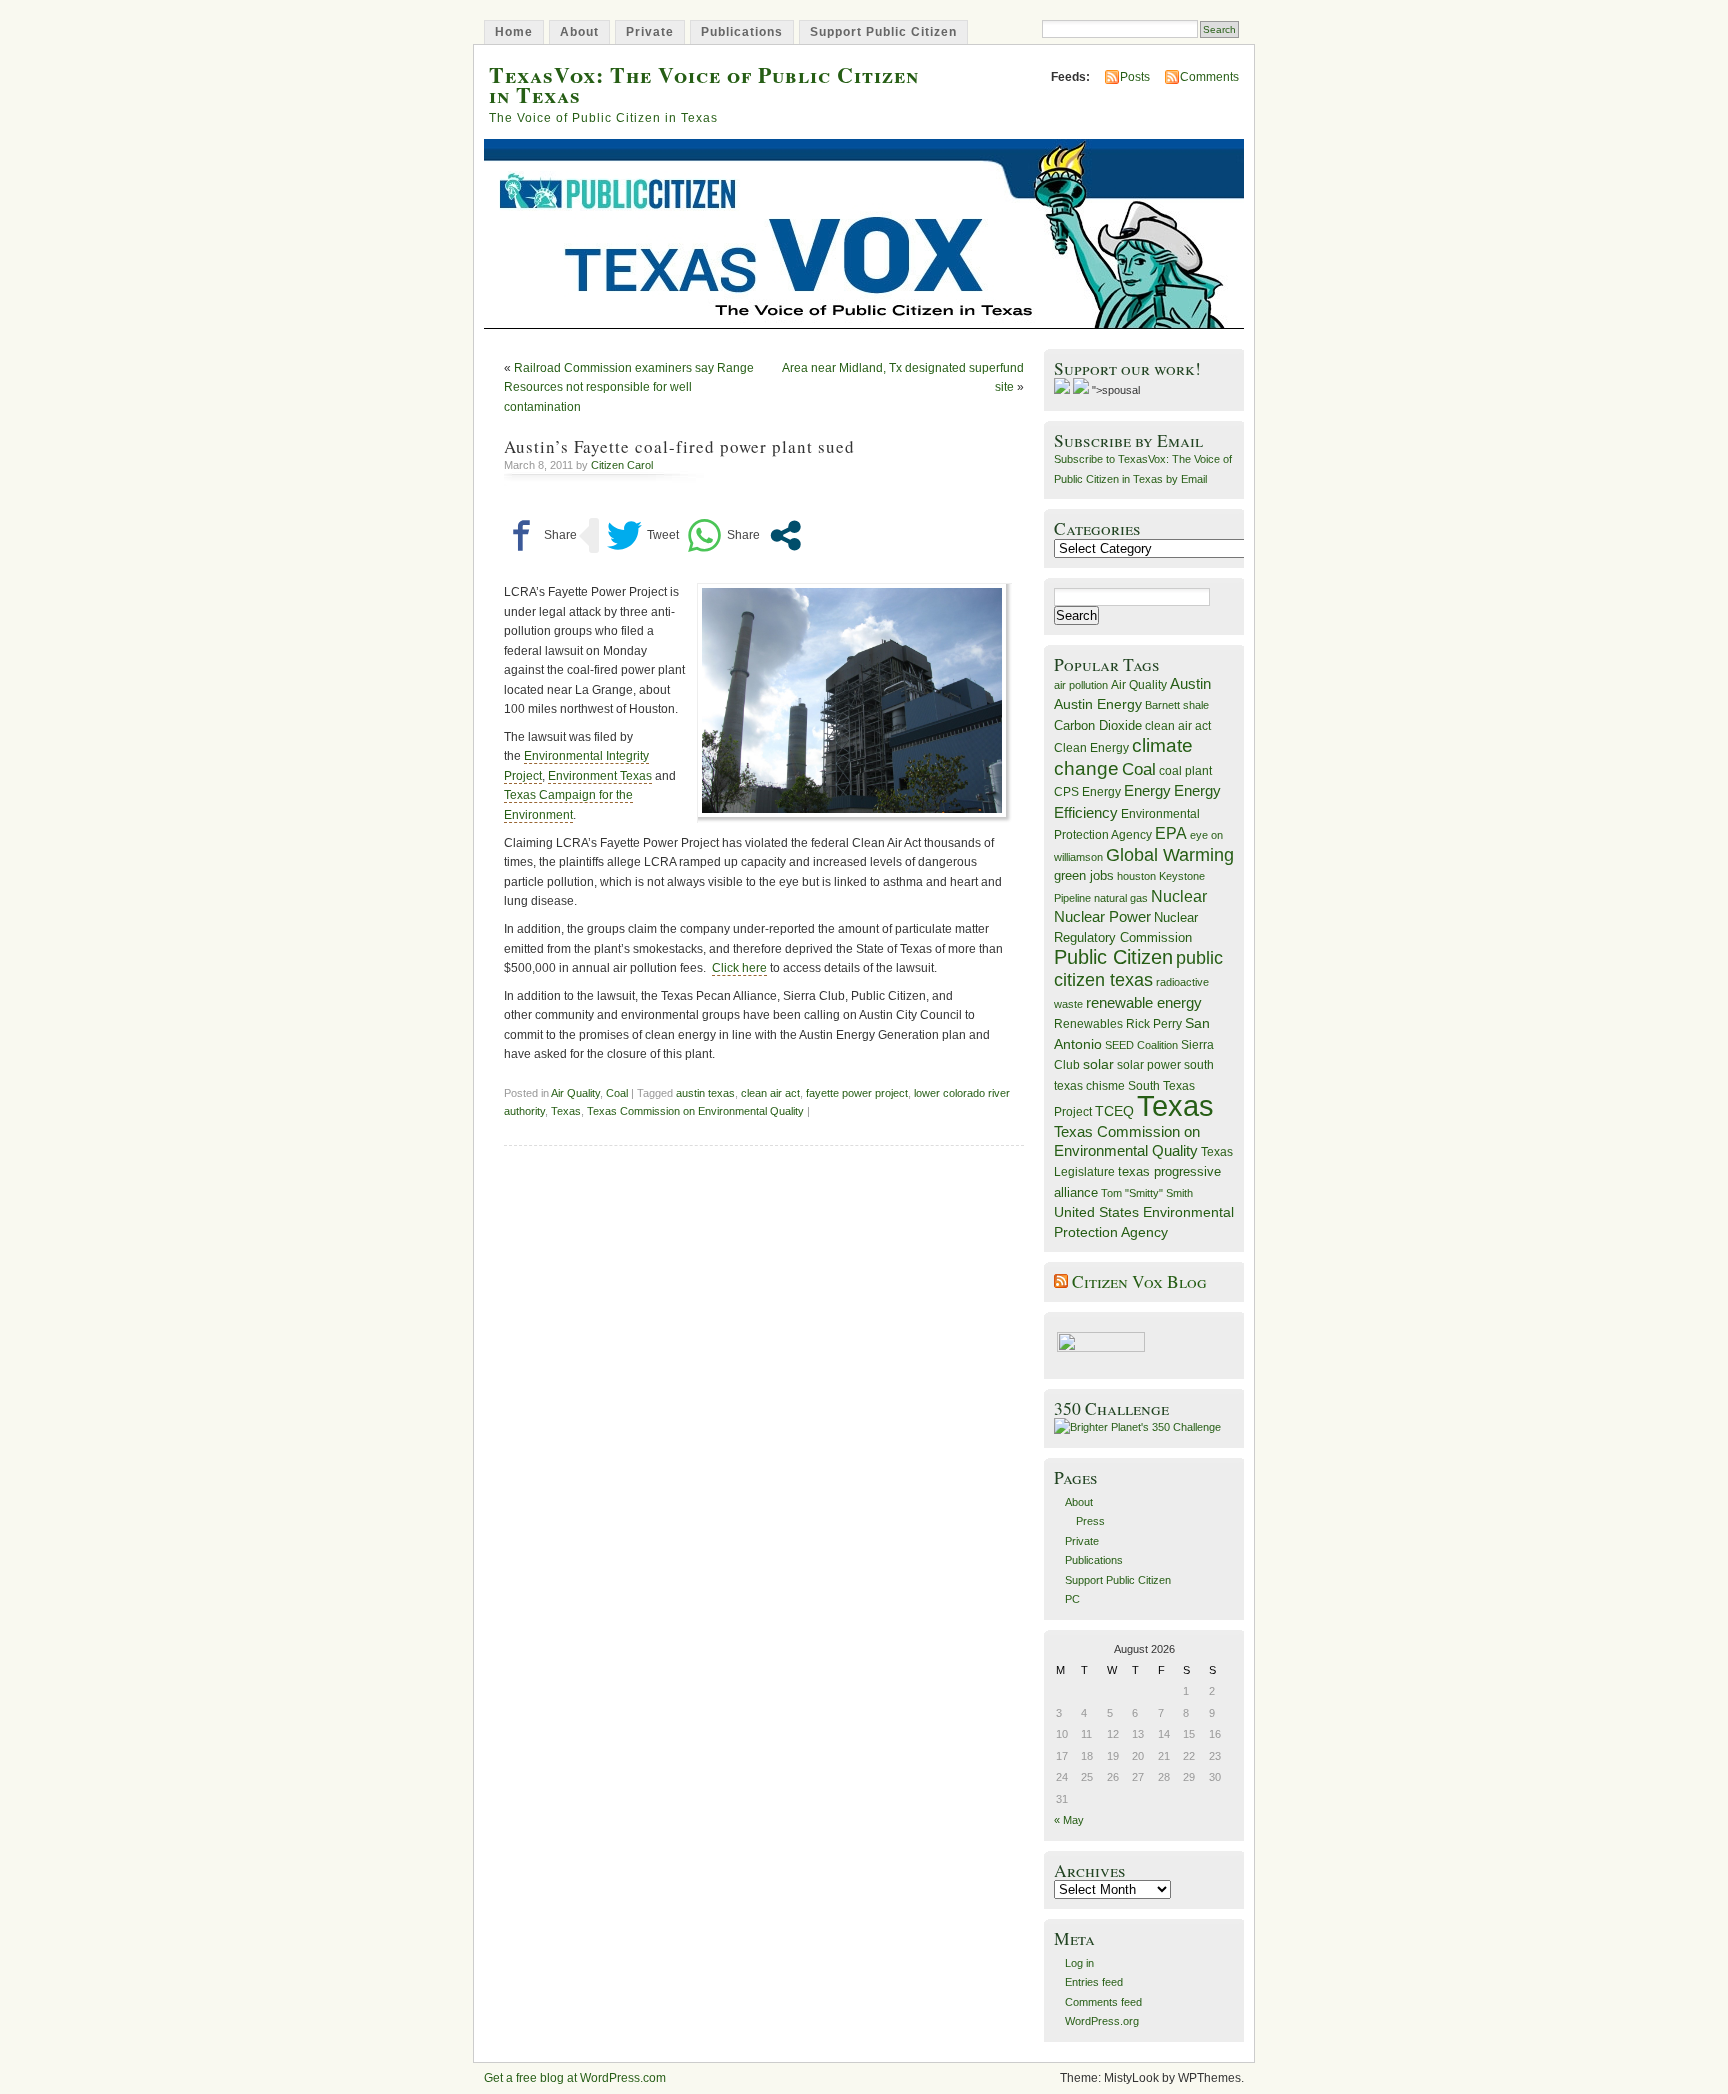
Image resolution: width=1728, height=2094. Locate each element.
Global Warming (1170, 855)
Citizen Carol (622, 465)
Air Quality (575, 1093)
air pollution (1081, 685)
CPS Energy (1087, 791)
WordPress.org (1102, 2021)
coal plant (1185, 771)
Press (1090, 1521)
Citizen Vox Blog (1139, 1281)
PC (1072, 1599)
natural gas (1121, 898)
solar (1098, 1064)
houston (1136, 876)
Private (650, 32)
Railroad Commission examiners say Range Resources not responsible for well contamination (629, 387)
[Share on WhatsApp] (723, 535)
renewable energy (1144, 1002)
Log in (1079, 1963)
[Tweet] (643, 535)
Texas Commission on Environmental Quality (695, 1111)
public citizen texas (1138, 968)
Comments (1209, 77)
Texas (566, 1111)
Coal (617, 1093)
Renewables (1088, 1024)
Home (514, 32)
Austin (1190, 683)
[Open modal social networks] (785, 535)
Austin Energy (1098, 704)
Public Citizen (1113, 957)
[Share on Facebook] (540, 535)
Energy (1147, 790)
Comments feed (1103, 2002)
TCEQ (1114, 1111)
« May (1069, 1820)
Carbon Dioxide (1098, 725)
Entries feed (1094, 1982)
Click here (739, 968)
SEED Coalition (1141, 1045)
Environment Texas (600, 776)
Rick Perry (1154, 1024)
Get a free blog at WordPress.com (575, 2078)
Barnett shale (1177, 705)
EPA (1171, 833)
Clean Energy (1091, 748)
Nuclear (1179, 896)
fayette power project (857, 1093)
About (579, 32)
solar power (1149, 1065)
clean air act (770, 1093)
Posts (1135, 77)
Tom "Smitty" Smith (1147, 1193)
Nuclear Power (1102, 917)
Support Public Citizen (883, 32)
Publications (742, 32)
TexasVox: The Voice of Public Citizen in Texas (704, 84)
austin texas (705, 1093)
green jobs (1084, 876)
